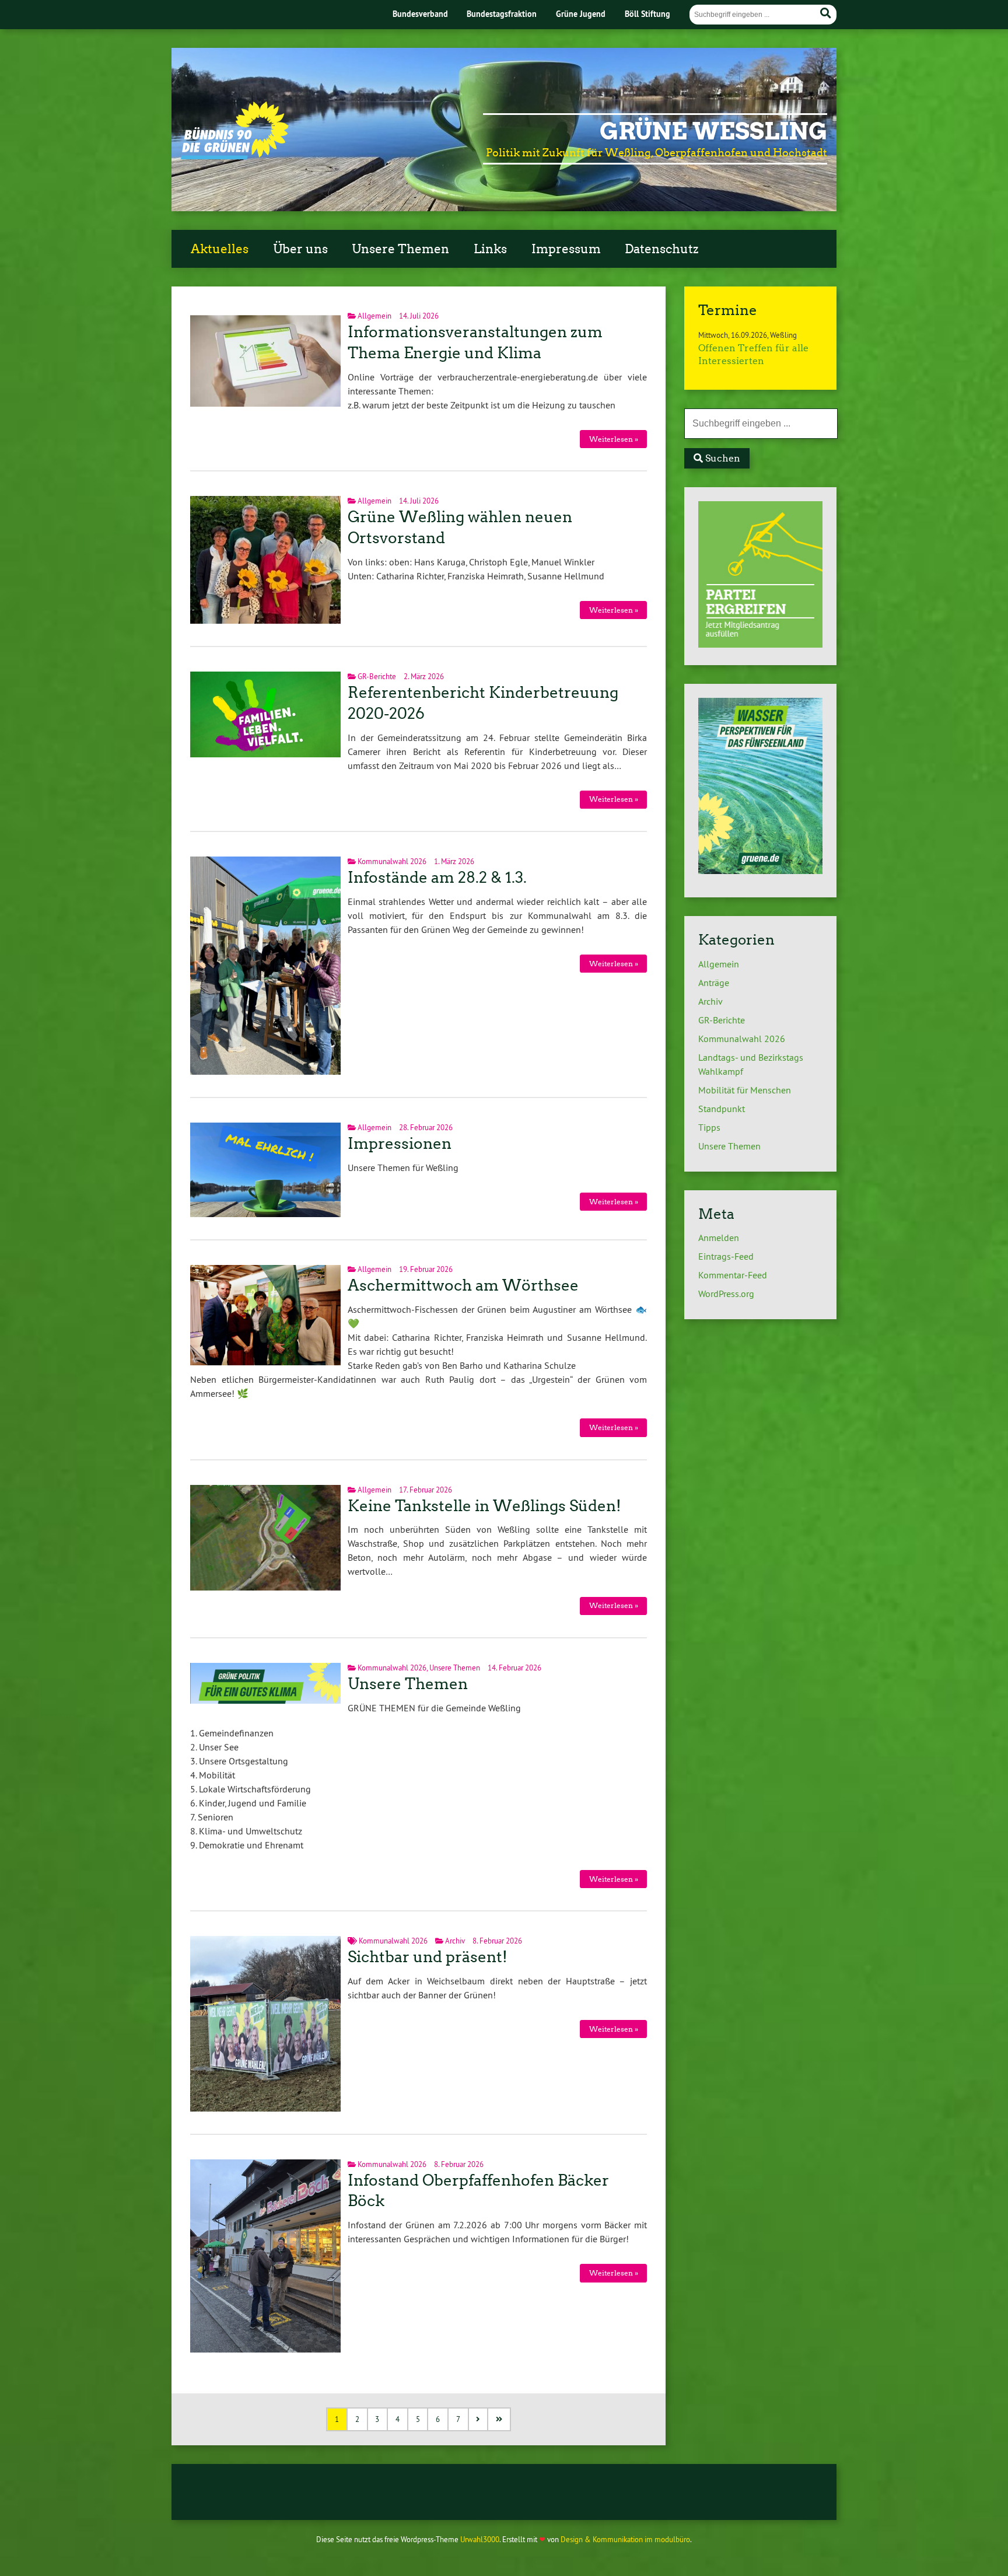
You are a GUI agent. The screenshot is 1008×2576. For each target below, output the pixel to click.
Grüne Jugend (581, 14)
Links (490, 249)
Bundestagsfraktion (502, 14)
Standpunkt (722, 1109)
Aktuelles (220, 249)
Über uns (300, 249)
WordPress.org (726, 1294)
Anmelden (719, 1238)
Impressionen (400, 1144)
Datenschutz (661, 249)
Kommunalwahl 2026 (392, 861)
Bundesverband (420, 14)
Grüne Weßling (713, 131)
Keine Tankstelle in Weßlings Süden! (484, 1506)
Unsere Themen (400, 249)
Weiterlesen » (614, 439)
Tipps (709, 1127)
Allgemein (374, 316)
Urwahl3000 (480, 2539)
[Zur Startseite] (235, 156)
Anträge (714, 983)
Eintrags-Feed (726, 1256)
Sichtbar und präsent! (428, 1957)
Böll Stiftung (647, 14)
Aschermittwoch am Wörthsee (463, 1285)
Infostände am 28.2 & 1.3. (437, 878)
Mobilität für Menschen (745, 1090)
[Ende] (500, 2419)
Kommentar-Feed (733, 1275)
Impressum (566, 249)
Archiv (455, 1941)
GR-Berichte (377, 676)
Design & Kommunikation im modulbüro (625, 2539)
